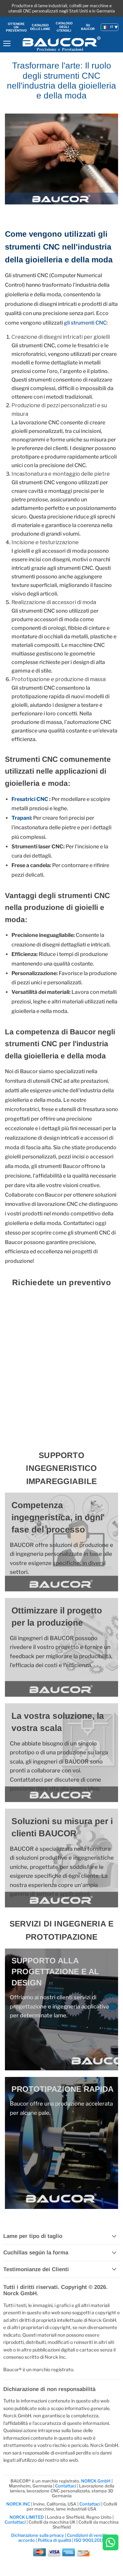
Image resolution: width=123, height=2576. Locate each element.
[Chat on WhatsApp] (111, 2543)
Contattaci (66, 2486)
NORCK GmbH (96, 2481)
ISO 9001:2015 (89, 2540)
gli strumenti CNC (85, 323)
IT (112, 27)
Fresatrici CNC (30, 799)
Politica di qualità (54, 2540)
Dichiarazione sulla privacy (38, 2535)
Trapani (21, 818)
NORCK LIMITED (27, 2517)
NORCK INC (18, 2504)
